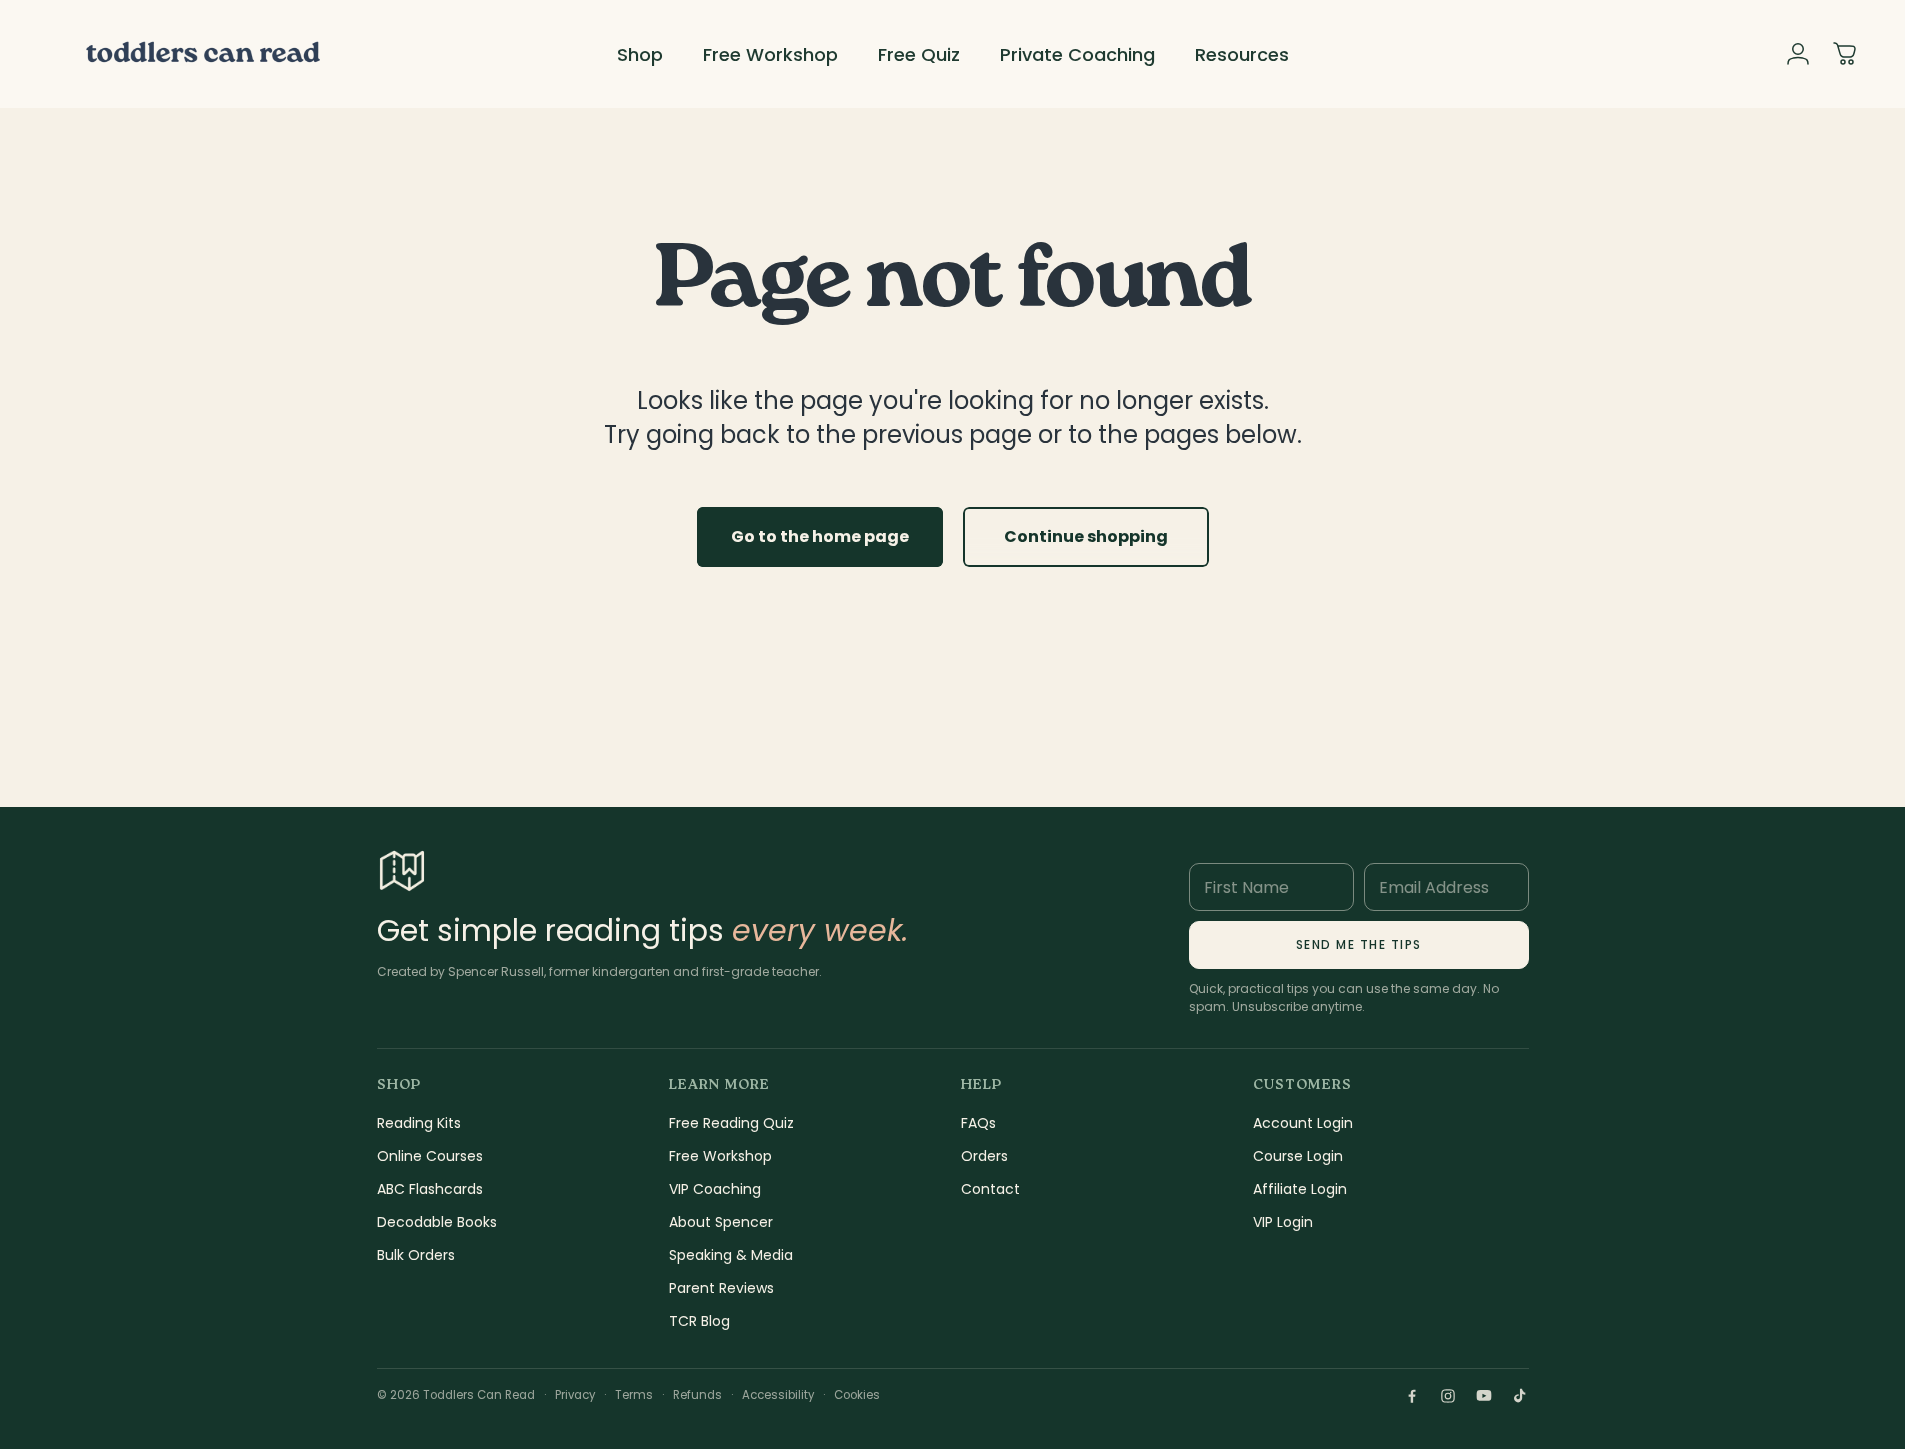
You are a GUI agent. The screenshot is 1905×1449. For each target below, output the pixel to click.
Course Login (1298, 1156)
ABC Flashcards (430, 1189)
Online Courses (430, 1156)
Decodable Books (437, 1222)
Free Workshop (720, 1156)
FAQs (978, 1123)
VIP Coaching (715, 1189)
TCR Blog (699, 1321)
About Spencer (721, 1222)
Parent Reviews (721, 1288)
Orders (984, 1156)
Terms (634, 1395)
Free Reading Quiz (731, 1123)
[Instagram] (1448, 1396)
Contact (990, 1189)
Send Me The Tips (1359, 944)
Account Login (1303, 1123)
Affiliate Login (1300, 1189)
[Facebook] (1412, 1396)
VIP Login (1283, 1222)
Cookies (857, 1395)
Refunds (697, 1395)
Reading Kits (419, 1123)
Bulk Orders (416, 1255)
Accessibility (778, 1395)
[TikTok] (1520, 1396)
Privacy (575, 1395)
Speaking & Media (731, 1255)
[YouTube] (1484, 1396)
